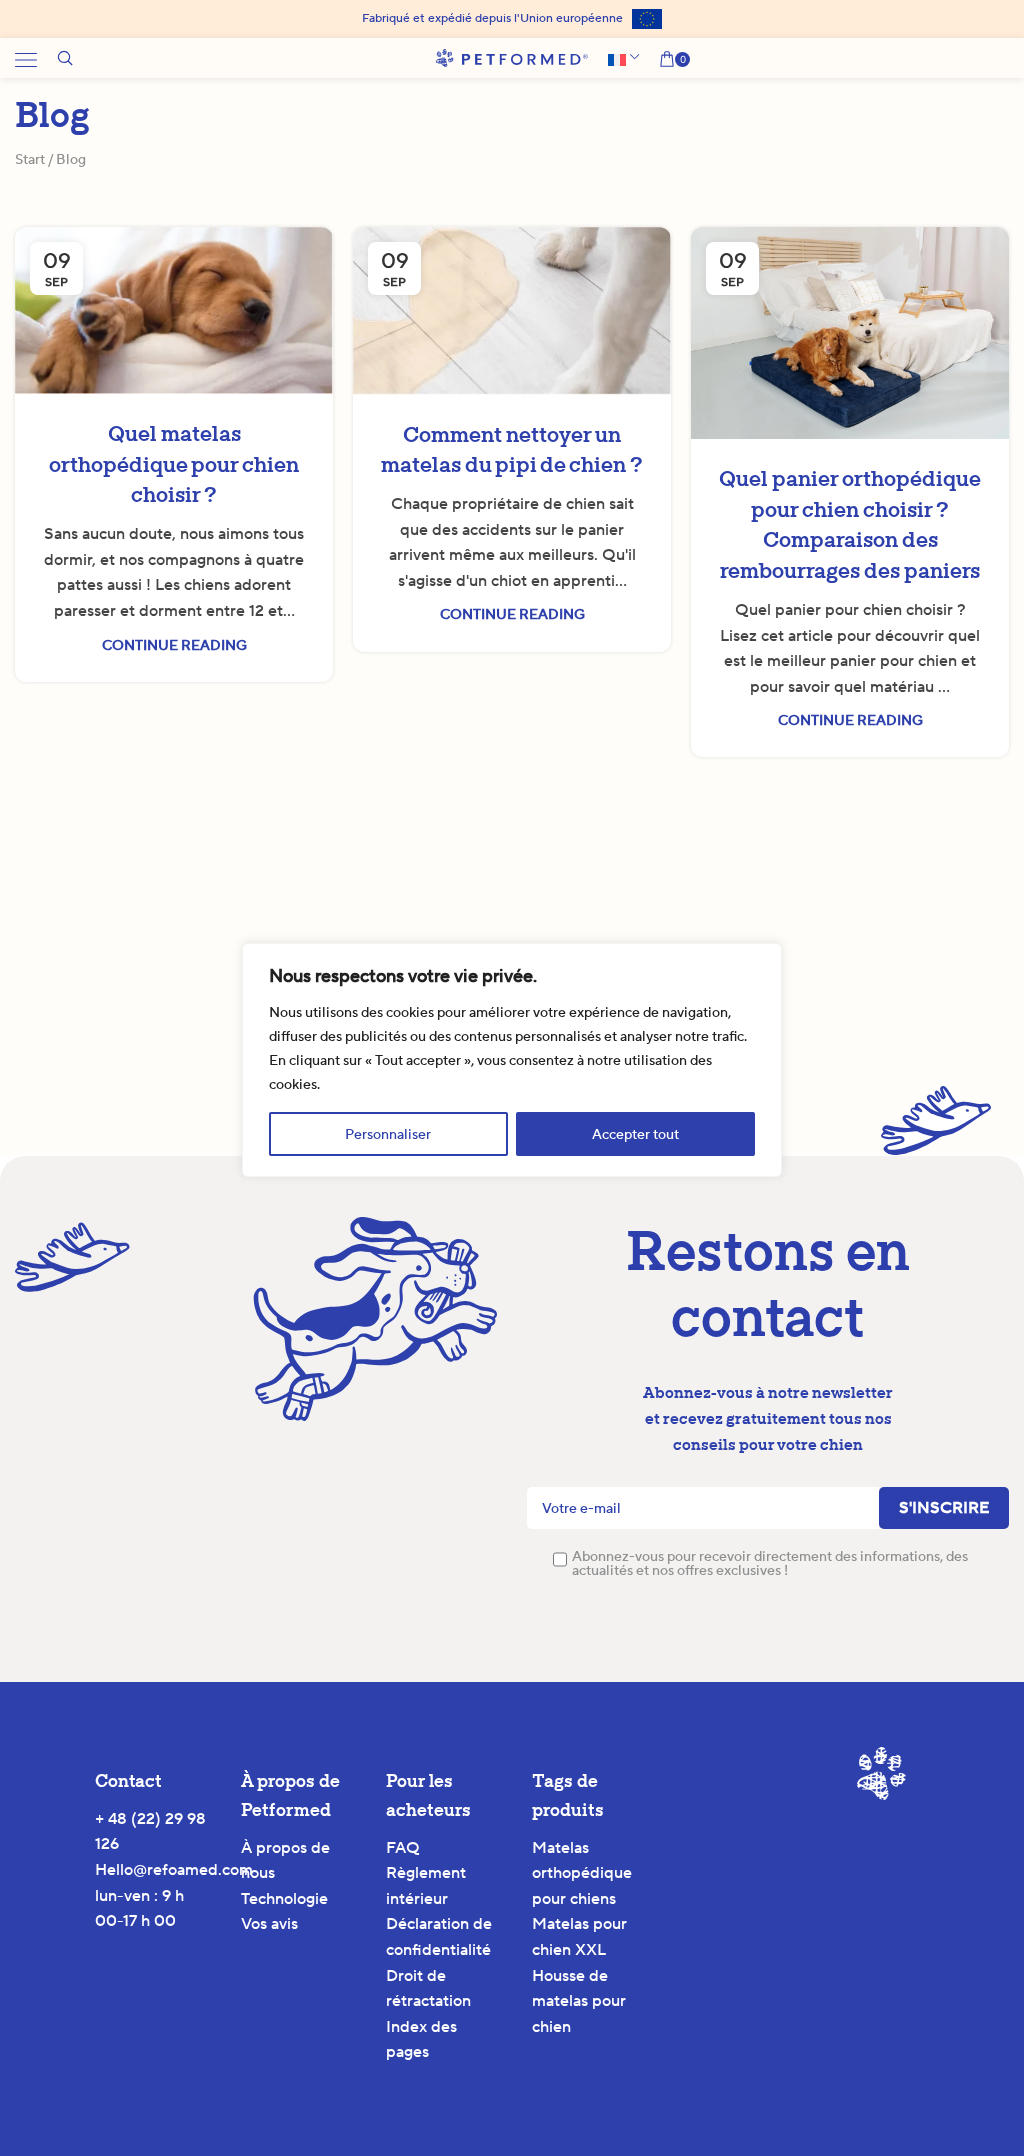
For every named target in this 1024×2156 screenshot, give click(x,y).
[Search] (65, 58)
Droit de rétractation (428, 1988)
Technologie (284, 1898)
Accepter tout (635, 1134)
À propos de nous (285, 1860)
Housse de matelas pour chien (579, 2001)
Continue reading (174, 645)
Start (30, 159)
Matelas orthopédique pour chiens (582, 1873)
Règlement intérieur (426, 1885)
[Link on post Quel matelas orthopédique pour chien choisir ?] (174, 310)
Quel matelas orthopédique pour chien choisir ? (174, 464)
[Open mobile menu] (26, 58)
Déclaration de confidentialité (439, 1936)
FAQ (403, 1847)
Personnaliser (388, 1134)
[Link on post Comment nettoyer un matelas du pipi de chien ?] (512, 311)
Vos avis (269, 1923)
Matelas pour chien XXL (579, 1936)
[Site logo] (512, 56)
